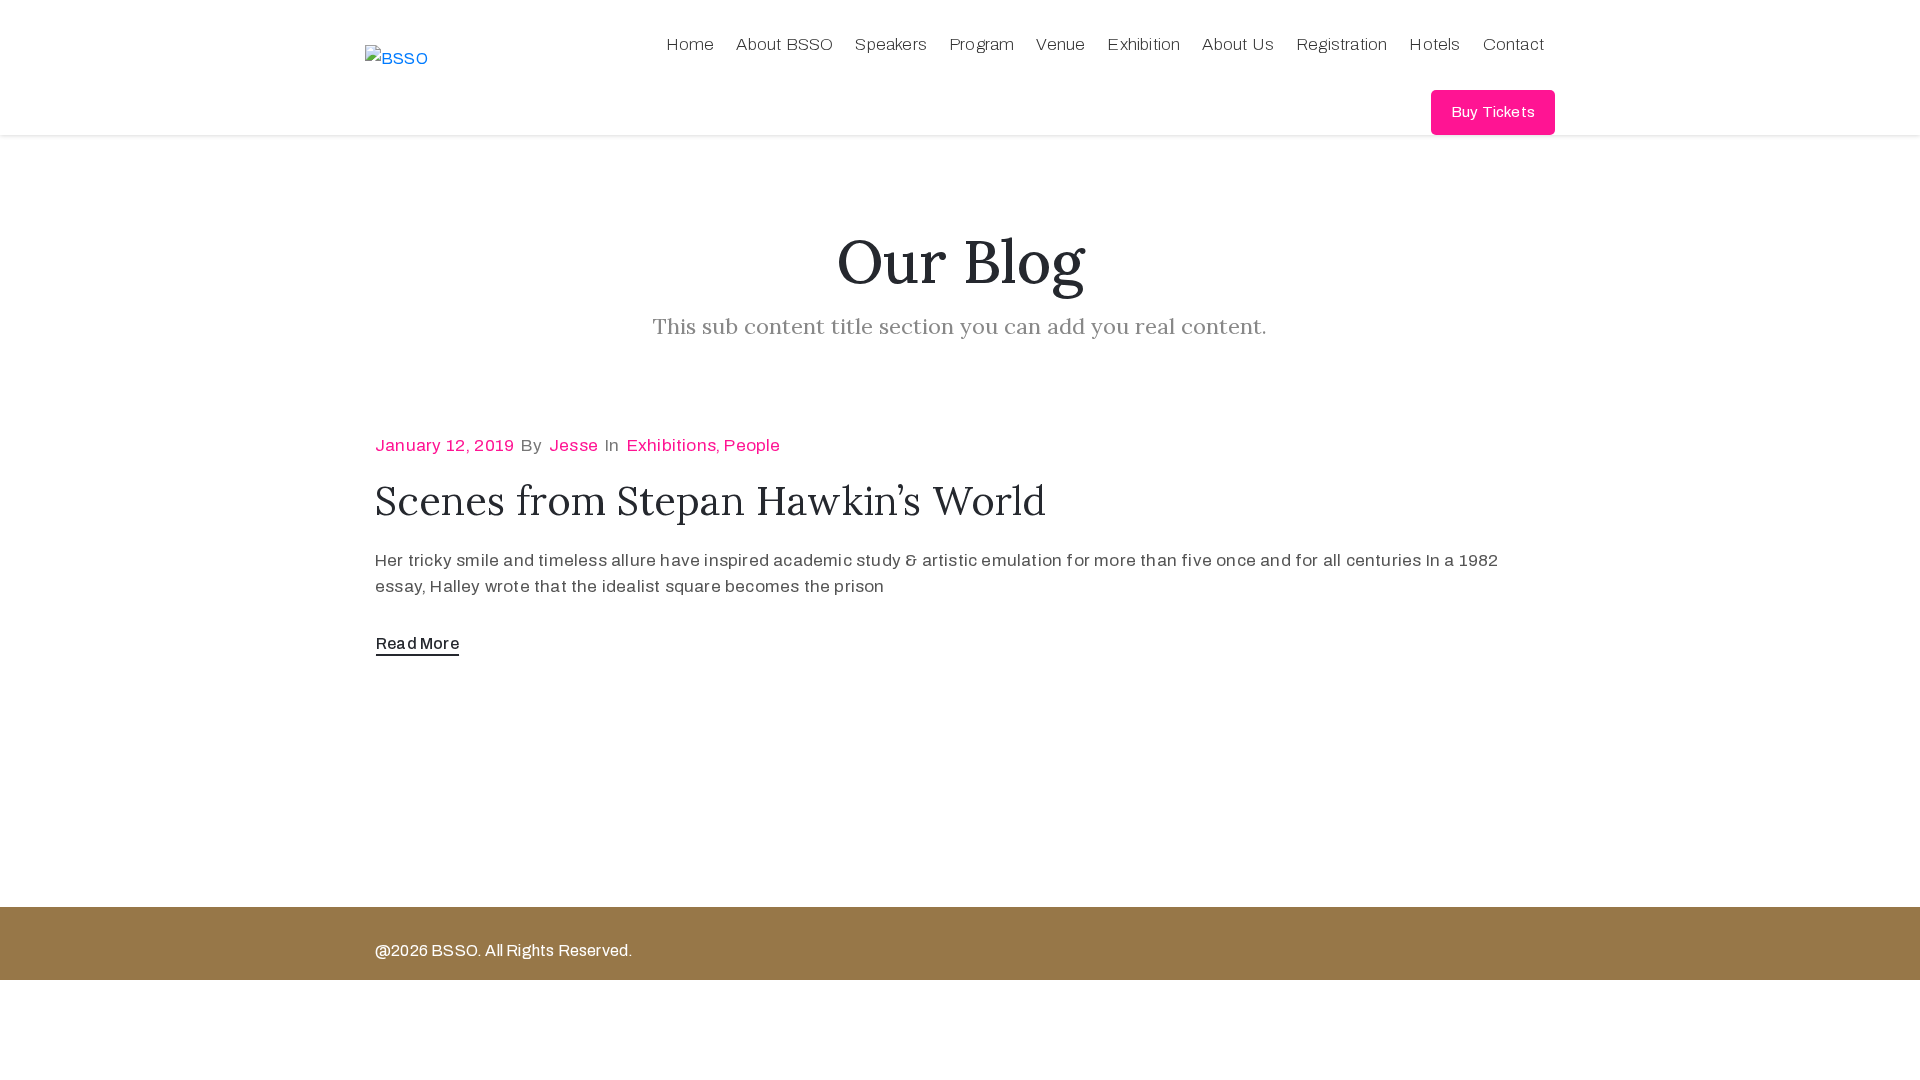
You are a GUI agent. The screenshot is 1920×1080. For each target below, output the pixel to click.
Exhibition (1143, 44)
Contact (1513, 44)
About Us (1238, 44)
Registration (1341, 44)
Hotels (1434, 44)
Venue (1060, 44)
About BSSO (784, 44)
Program (981, 44)
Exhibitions (671, 445)
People (752, 445)
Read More (417, 643)
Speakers (891, 44)
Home (690, 44)
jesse (573, 445)
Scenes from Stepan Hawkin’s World (710, 500)
